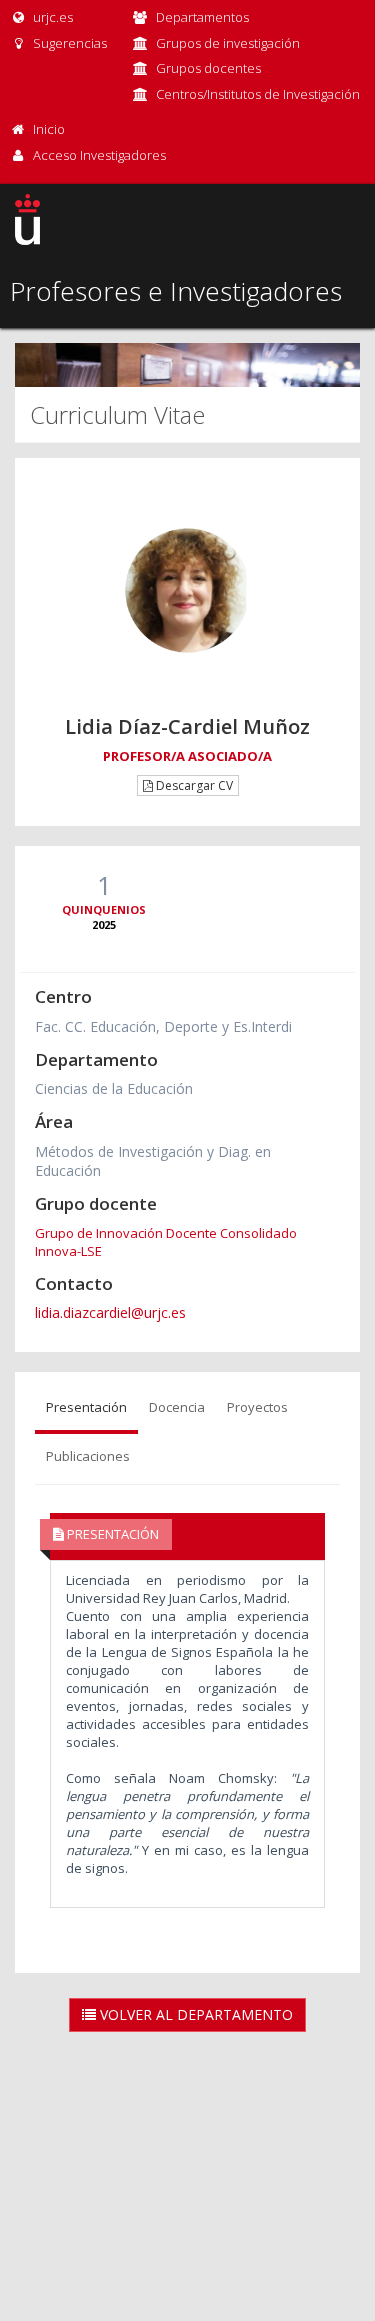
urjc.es (51, 17)
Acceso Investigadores (99, 155)
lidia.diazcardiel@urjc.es (110, 1312)
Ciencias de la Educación (114, 1088)
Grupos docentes (208, 68)
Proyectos (257, 1407)
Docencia (177, 1407)
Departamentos (202, 17)
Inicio (49, 129)
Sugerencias (68, 43)
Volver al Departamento (194, 2014)
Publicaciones (88, 1456)
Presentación (86, 1407)
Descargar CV (193, 785)
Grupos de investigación (228, 43)
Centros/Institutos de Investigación (258, 94)
